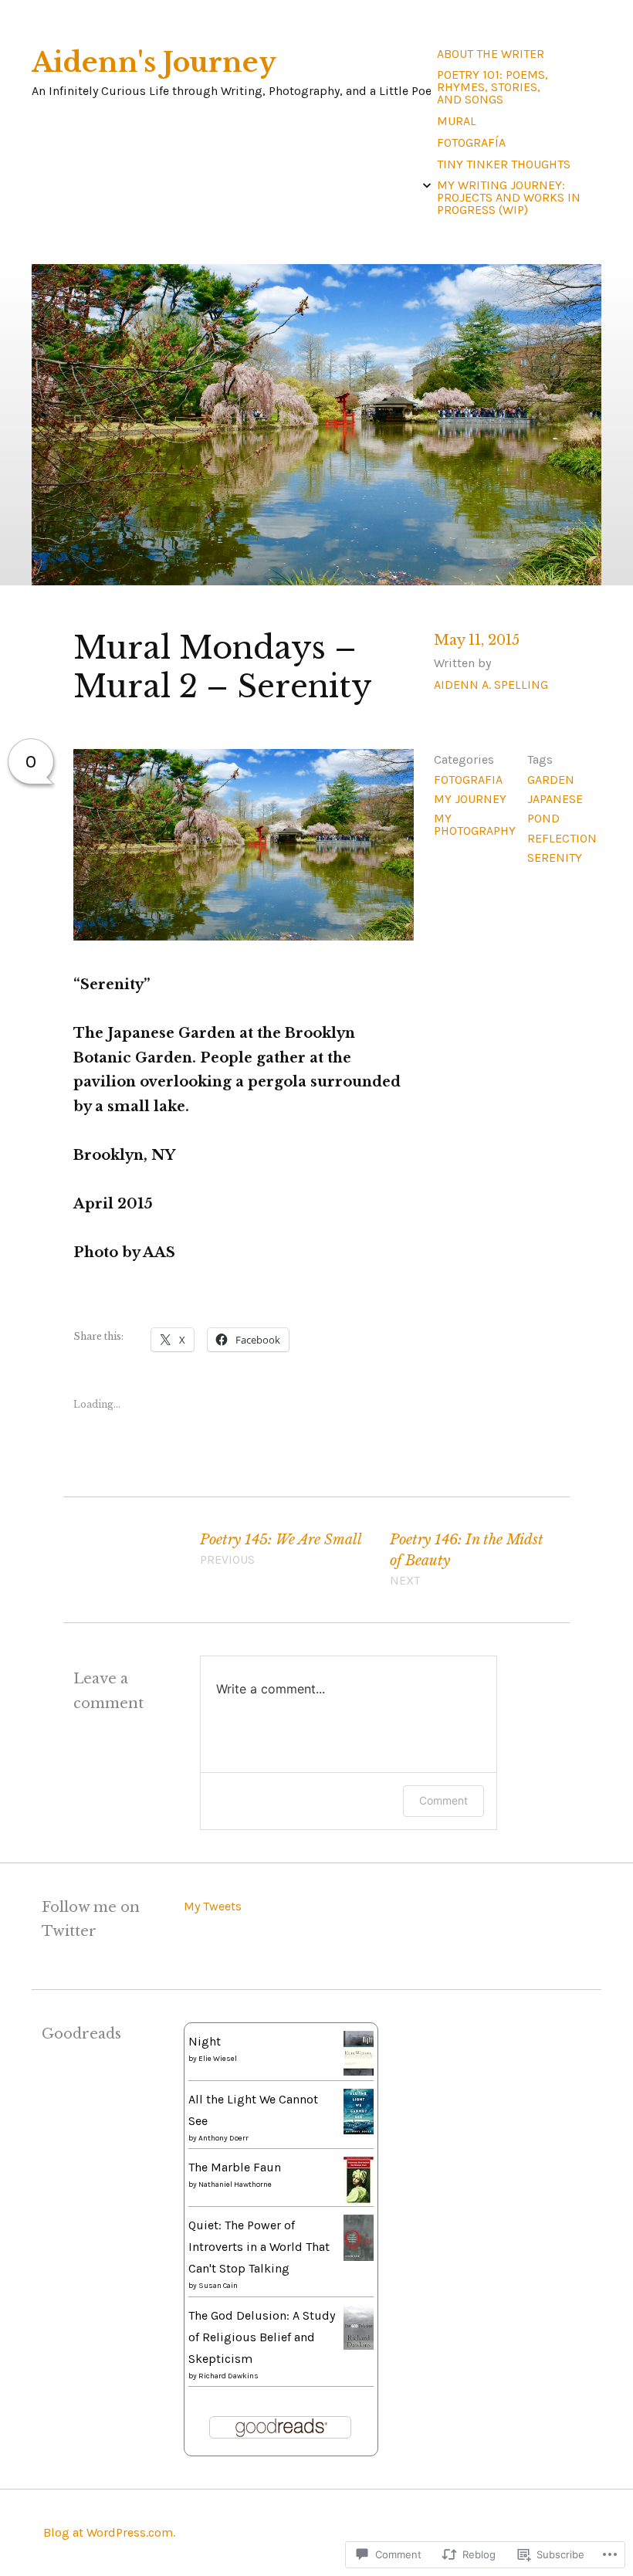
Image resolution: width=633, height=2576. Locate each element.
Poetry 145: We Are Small (281, 1549)
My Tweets (213, 1906)
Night (205, 2041)
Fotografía (471, 142)
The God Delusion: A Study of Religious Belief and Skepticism (262, 2337)
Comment (443, 1800)
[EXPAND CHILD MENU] (427, 185)
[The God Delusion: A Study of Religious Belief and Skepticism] (359, 2346)
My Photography (475, 824)
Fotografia (468, 780)
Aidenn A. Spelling (491, 685)
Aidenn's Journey (154, 63)
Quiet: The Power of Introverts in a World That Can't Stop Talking (259, 2247)
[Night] (359, 2071)
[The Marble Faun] (359, 2199)
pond (543, 818)
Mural (457, 121)
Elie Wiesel (218, 2059)
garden (551, 780)
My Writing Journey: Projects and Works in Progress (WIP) (509, 197)
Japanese (555, 799)
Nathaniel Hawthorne (235, 2185)
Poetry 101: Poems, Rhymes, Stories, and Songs (493, 87)
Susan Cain (218, 2286)
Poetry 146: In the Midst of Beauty (467, 1559)
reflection (562, 838)
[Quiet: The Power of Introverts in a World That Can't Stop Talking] (359, 2257)
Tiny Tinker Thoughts (504, 164)
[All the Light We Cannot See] (359, 2130)
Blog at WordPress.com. (109, 2532)
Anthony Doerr (223, 2138)
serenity (555, 858)
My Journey (470, 799)
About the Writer (491, 54)
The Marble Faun (235, 2167)
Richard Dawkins (228, 2376)
